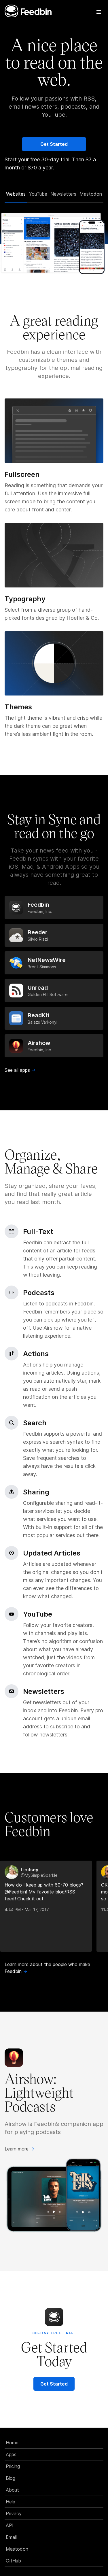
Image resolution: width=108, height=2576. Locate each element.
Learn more (19, 2149)
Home (12, 2443)
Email (11, 2537)
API (10, 2525)
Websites (16, 194)
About (12, 2490)
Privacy (14, 2513)
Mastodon (91, 194)
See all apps (20, 1070)
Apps (11, 2454)
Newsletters (63, 194)
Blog (11, 2478)
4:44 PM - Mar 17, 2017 (27, 1909)
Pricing (13, 2466)
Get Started (54, 144)
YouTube (38, 194)
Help (11, 2502)
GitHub (13, 2561)
